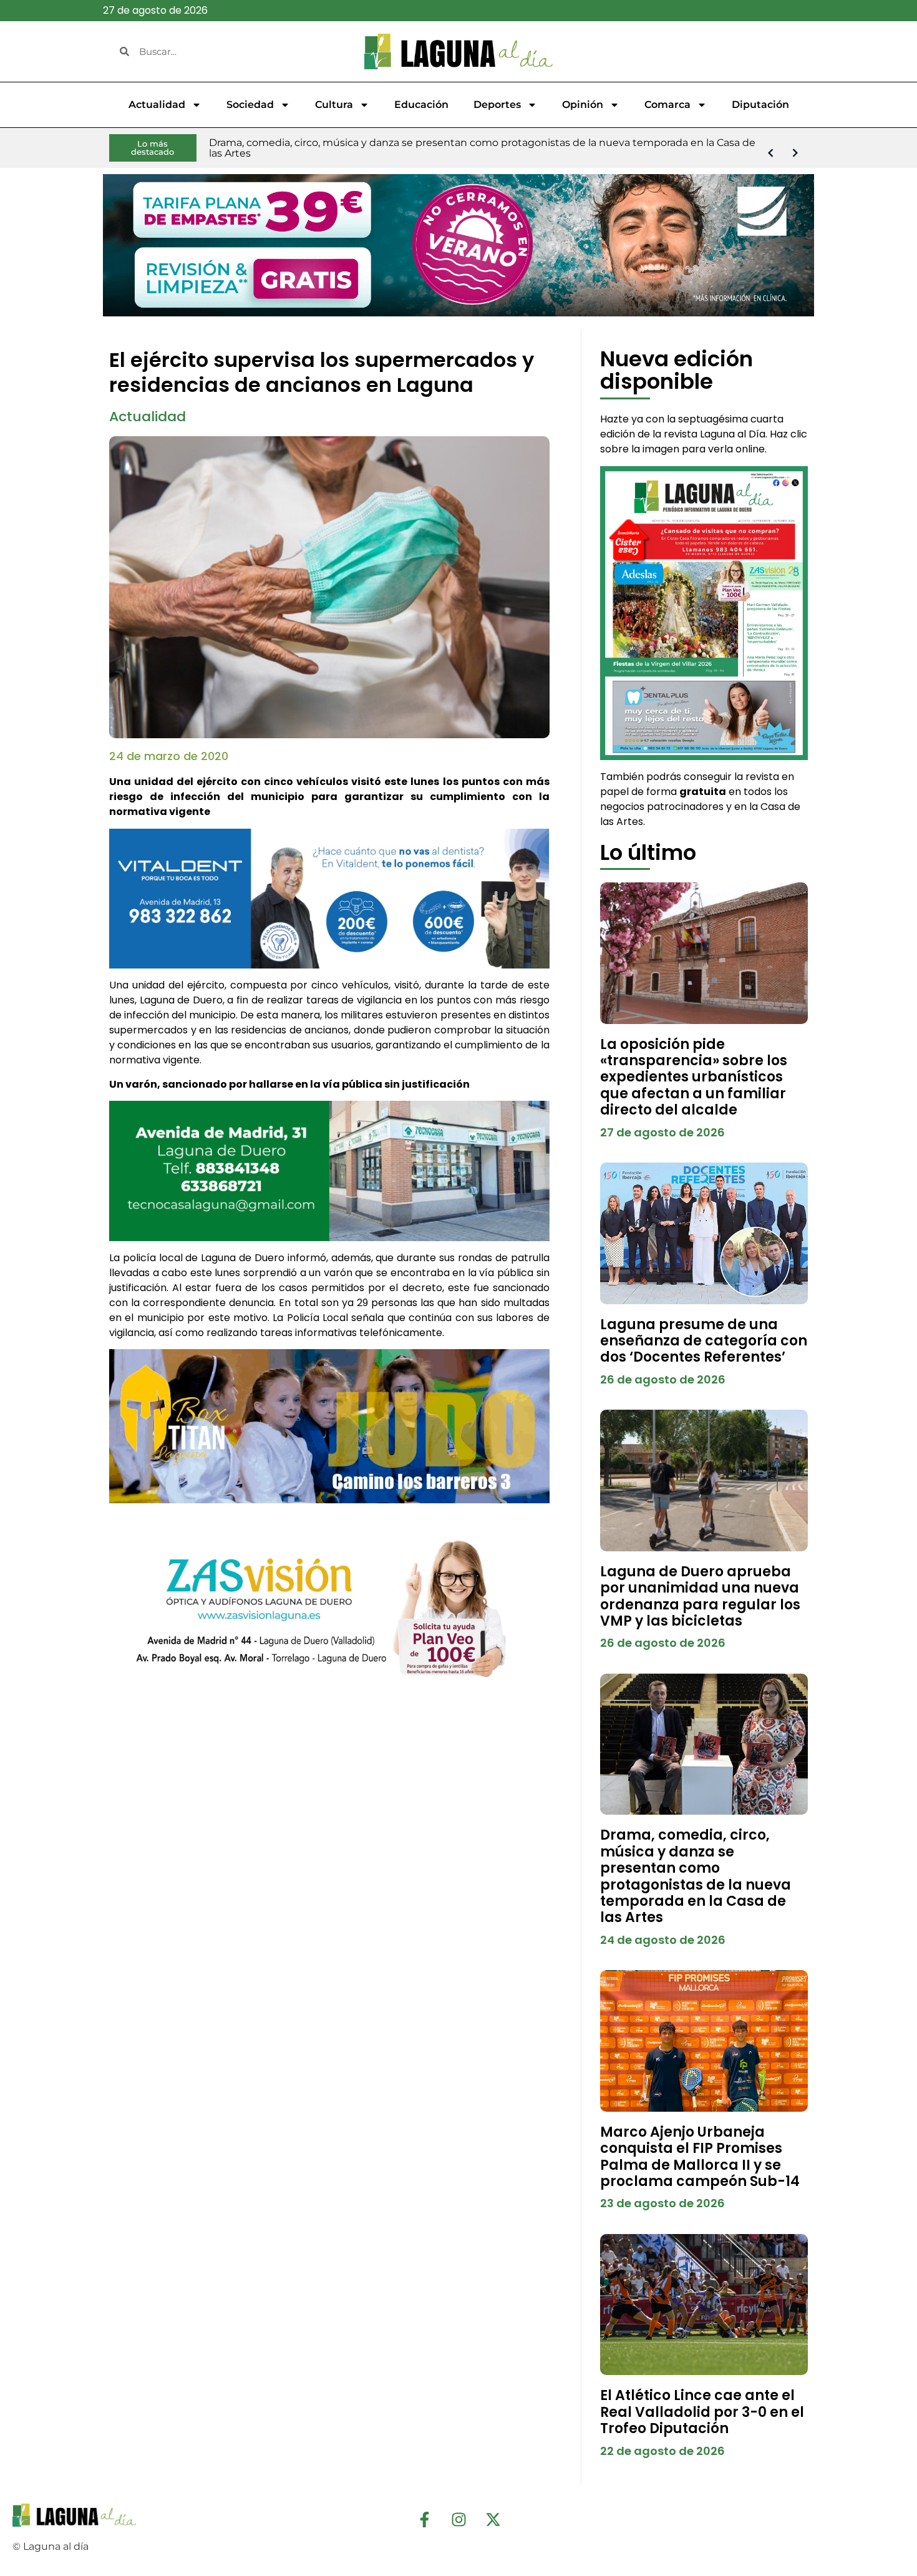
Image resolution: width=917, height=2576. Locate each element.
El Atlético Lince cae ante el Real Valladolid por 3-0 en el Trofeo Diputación (702, 2412)
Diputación (760, 105)
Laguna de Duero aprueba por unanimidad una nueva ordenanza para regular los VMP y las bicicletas (700, 1596)
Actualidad (157, 105)
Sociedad (250, 105)
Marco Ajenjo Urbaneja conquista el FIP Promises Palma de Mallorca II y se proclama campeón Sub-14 (700, 2157)
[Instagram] (458, 2519)
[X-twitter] (493, 2519)
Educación (421, 105)
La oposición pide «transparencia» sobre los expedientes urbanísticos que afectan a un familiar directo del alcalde (694, 1077)
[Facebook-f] (424, 2519)
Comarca (667, 105)
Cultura (334, 105)
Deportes (497, 105)
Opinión (583, 105)
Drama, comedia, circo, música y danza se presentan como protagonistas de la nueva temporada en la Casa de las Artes (696, 1876)
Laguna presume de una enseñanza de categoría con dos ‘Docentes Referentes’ (704, 1341)
